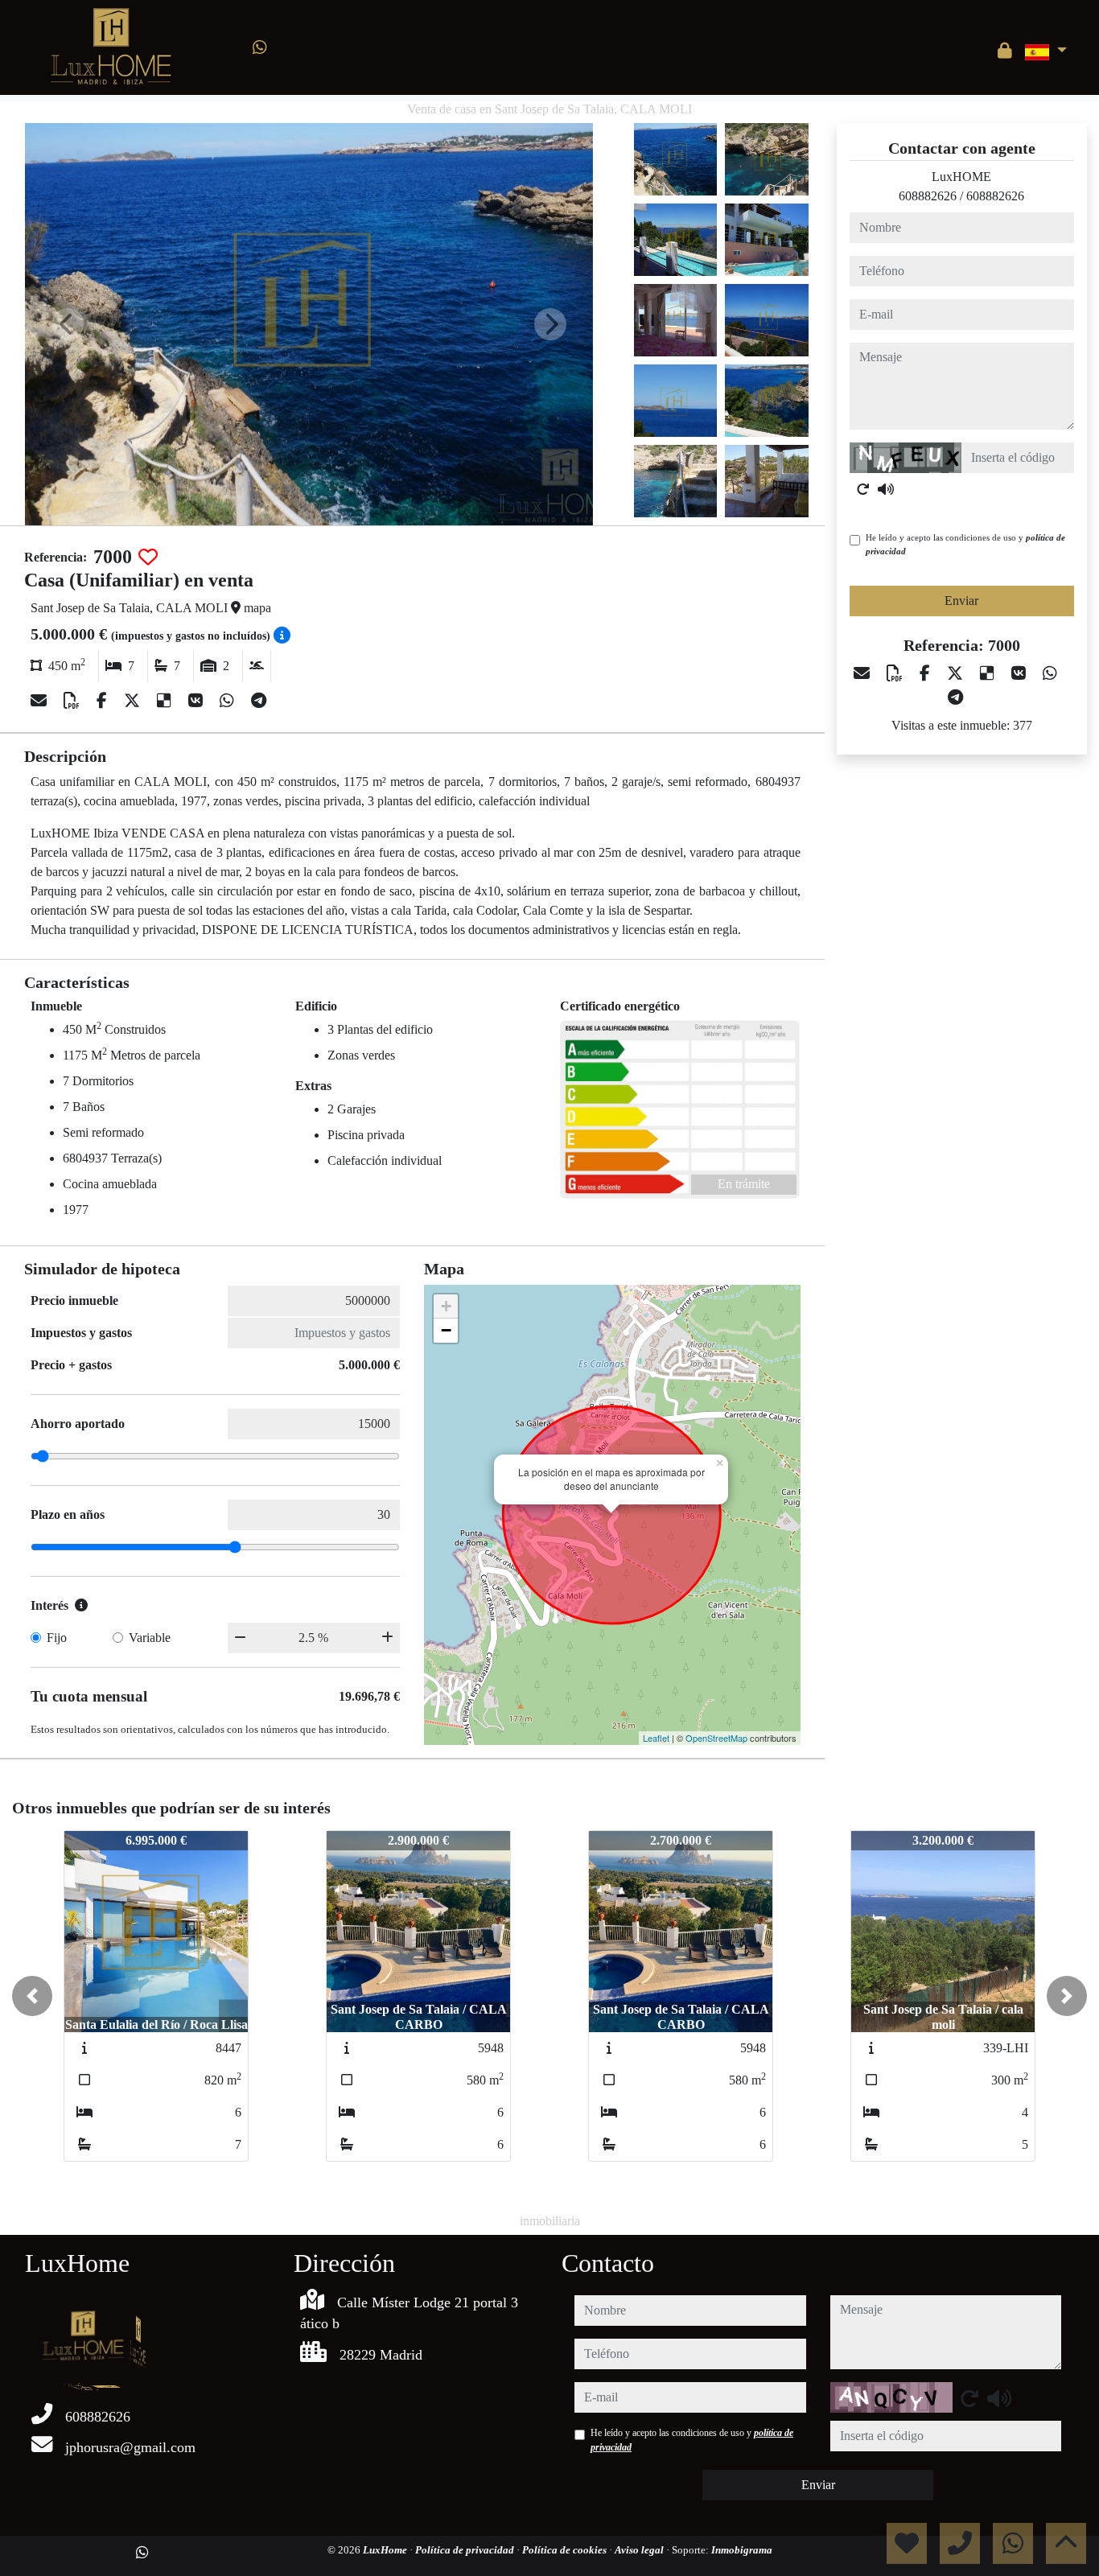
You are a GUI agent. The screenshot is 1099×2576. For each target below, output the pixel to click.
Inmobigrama (742, 2550)
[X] (134, 701)
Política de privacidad (466, 2550)
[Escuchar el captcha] (886, 489)
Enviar (961, 601)
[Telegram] (259, 701)
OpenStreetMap (716, 1738)
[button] (32, 1996)
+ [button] (446, 1306)
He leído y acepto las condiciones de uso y (965, 544)
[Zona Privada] (1005, 51)
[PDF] (74, 701)
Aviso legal (640, 2550)
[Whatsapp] (260, 47)
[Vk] (198, 701)
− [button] (446, 1330)
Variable (150, 1638)
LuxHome (386, 2550)
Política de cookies (566, 2550)
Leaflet (656, 1738)
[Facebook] (104, 701)
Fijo (57, 1638)
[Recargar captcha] (863, 489)
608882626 (928, 196)
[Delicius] (166, 701)
